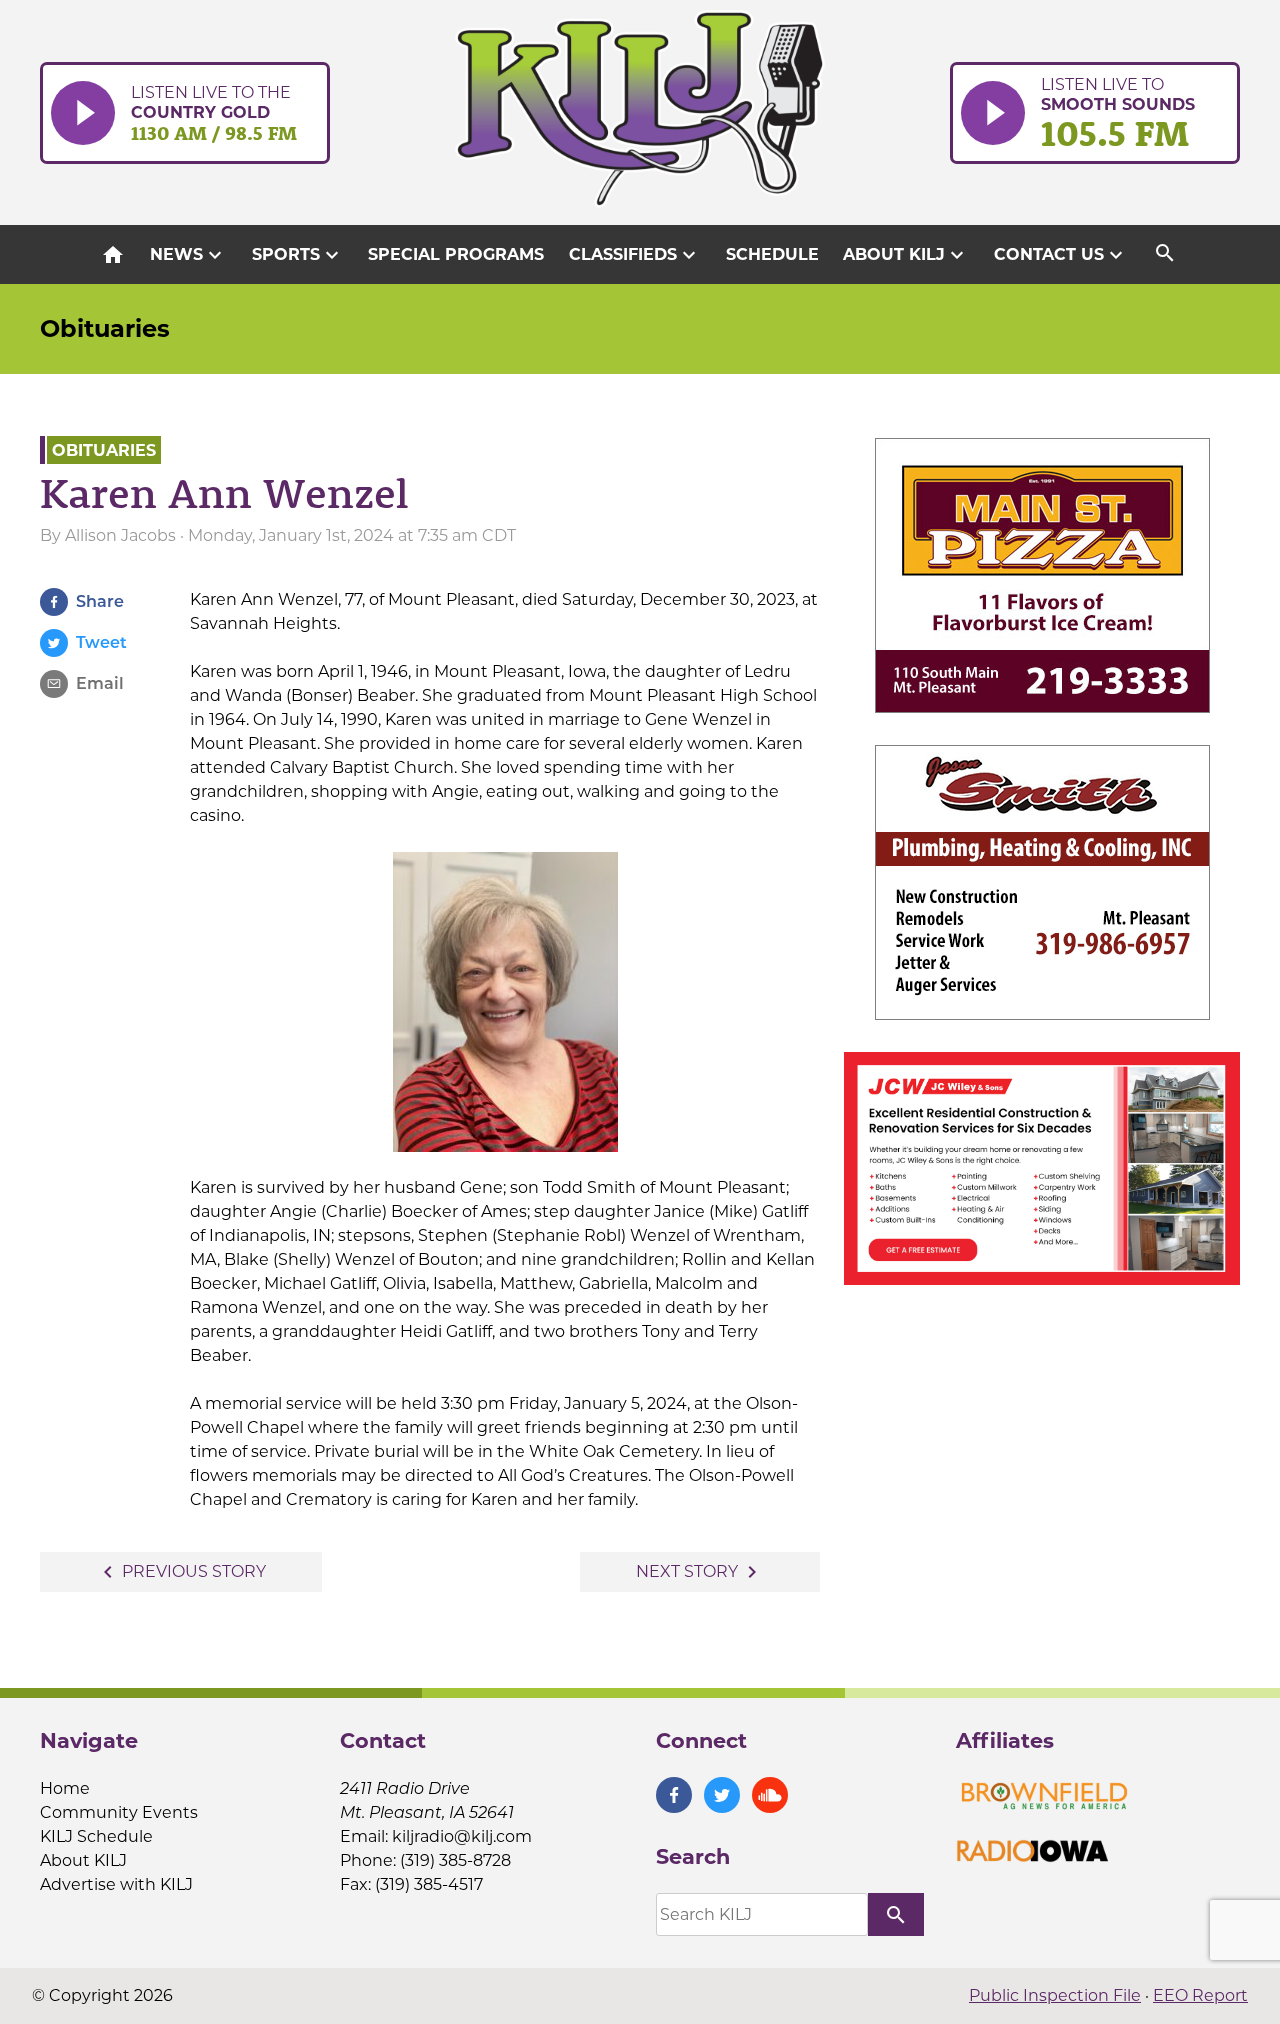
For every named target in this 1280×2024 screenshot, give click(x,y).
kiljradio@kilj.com (462, 1836)
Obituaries (105, 328)
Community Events (119, 1812)
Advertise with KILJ (116, 1884)
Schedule (772, 254)
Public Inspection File (1055, 1995)
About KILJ (906, 255)
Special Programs (456, 254)
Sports (298, 255)
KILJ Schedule (96, 1836)
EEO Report (1200, 1995)
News (188, 255)
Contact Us (1061, 255)
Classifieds (635, 255)
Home (65, 1788)
